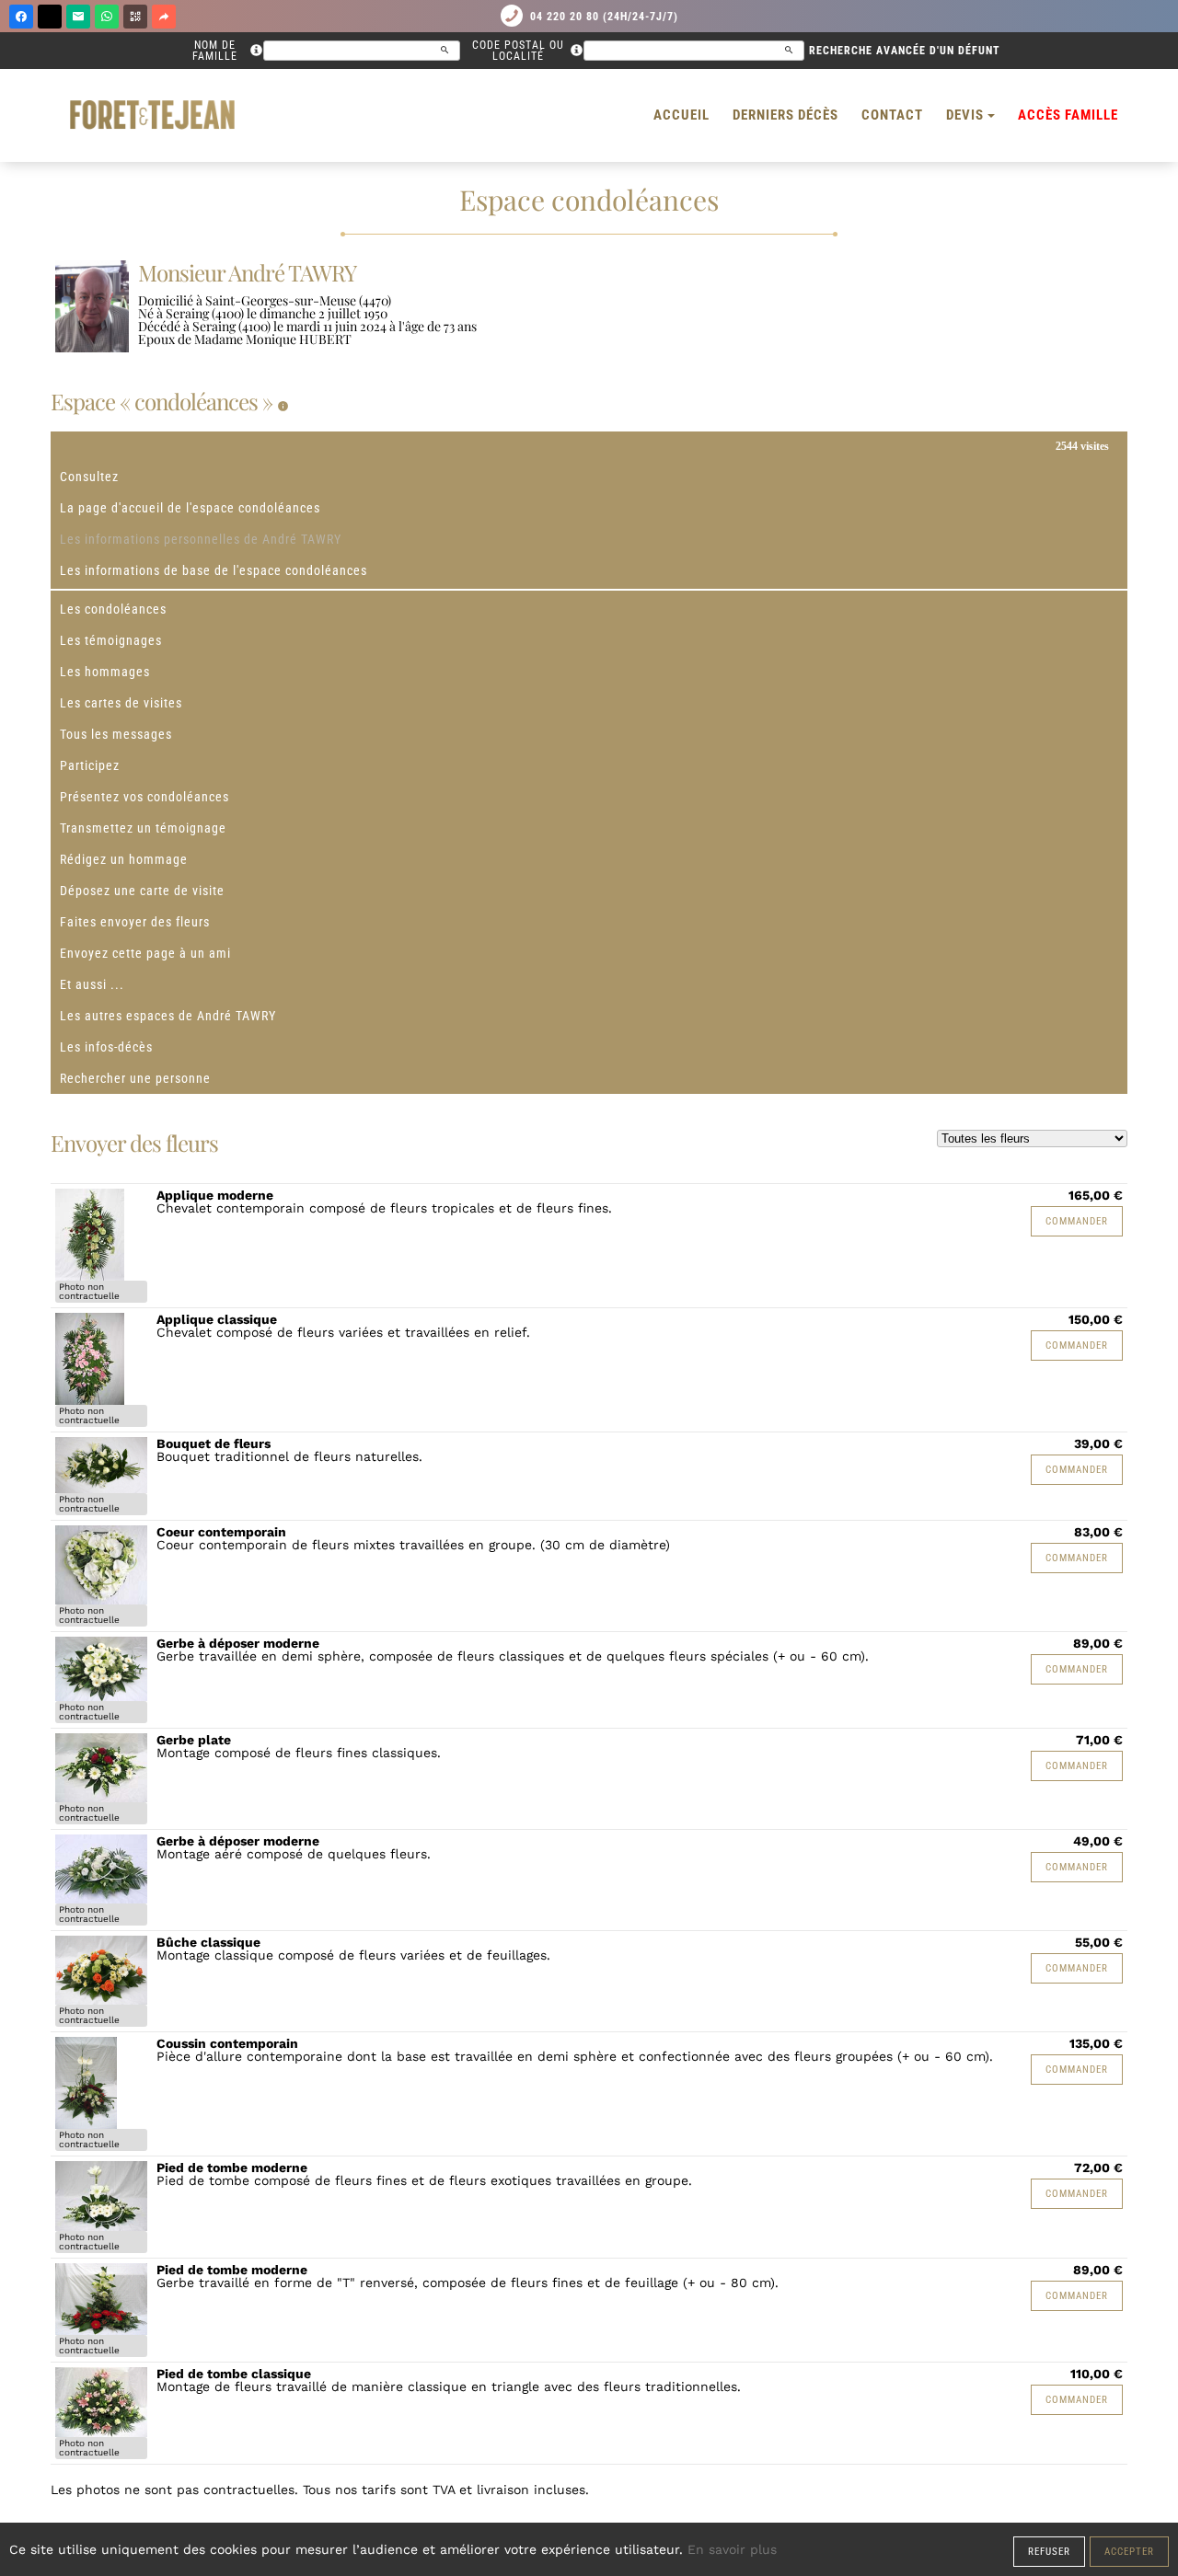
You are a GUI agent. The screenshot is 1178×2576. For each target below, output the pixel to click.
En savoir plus (732, 2549)
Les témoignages (111, 640)
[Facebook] (21, 17)
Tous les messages (116, 734)
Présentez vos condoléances (144, 797)
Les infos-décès (106, 1047)
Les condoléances (113, 609)
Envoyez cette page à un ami (145, 953)
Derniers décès (785, 115)
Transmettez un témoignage (143, 828)
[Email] (78, 17)
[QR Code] (135, 17)
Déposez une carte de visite (142, 891)
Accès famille (1068, 115)
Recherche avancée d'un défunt (905, 51)
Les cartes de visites (121, 703)
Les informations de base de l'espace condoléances (214, 570)
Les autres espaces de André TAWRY (168, 1016)
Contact (892, 115)
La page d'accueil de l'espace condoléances (190, 508)
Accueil (681, 115)
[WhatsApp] (107, 17)
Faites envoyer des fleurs (135, 922)
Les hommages (105, 672)
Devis (965, 115)
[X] (50, 17)
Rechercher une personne (135, 1078)
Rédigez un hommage (124, 859)
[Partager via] (164, 17)
